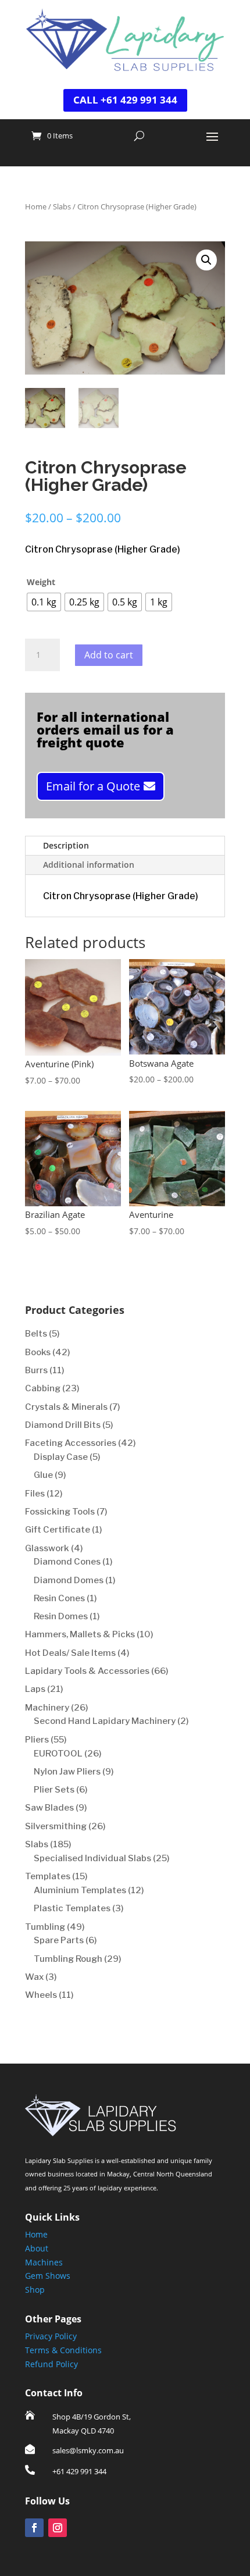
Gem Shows (48, 2276)
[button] (206, 260)
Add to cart (109, 655)
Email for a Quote (93, 786)
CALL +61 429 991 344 (125, 100)
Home (36, 206)
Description (66, 845)
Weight (41, 582)
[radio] (44, 602)
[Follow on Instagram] (58, 2528)
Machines (44, 2262)
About (37, 2248)
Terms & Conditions (63, 2350)
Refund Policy (51, 2364)
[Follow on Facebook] (34, 2528)
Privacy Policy (51, 2336)
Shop (35, 2290)
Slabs (62, 206)
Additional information (89, 865)
